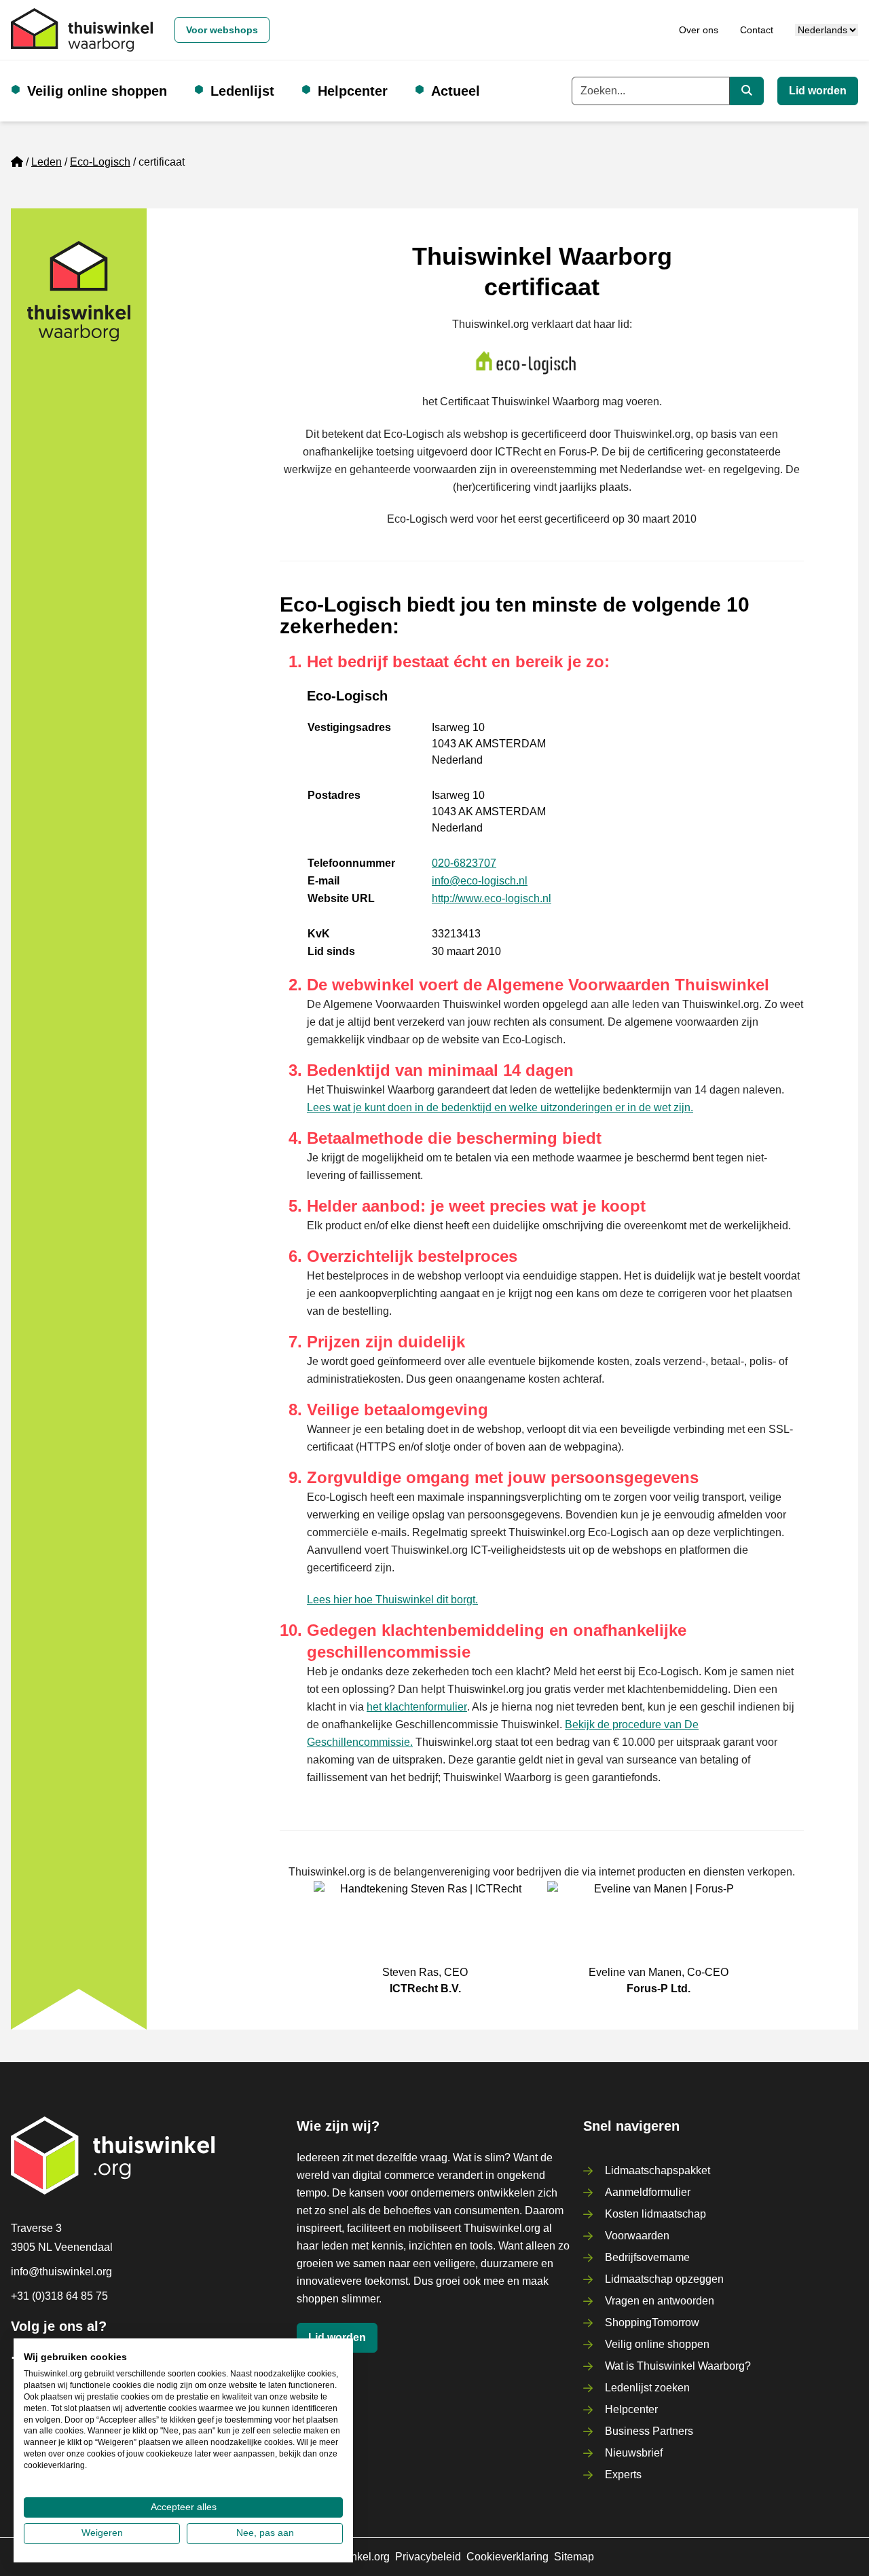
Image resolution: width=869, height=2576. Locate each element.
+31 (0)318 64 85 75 (59, 2296)
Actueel (456, 91)
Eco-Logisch (100, 162)
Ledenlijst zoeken (647, 2388)
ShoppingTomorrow (652, 2322)
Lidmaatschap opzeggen (664, 2279)
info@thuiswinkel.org (61, 2272)
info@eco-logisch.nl (480, 881)
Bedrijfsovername (647, 2257)
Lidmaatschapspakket (658, 2170)
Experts (623, 2475)
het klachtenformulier (417, 1707)
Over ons (699, 30)
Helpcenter (353, 91)
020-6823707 (464, 863)
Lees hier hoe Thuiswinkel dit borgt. (392, 1600)
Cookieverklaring (507, 2557)
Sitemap (574, 2557)
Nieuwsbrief (634, 2453)
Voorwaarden (637, 2236)
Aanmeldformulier (648, 2192)
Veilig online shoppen (97, 91)
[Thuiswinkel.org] (82, 30)
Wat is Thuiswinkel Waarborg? (678, 2366)
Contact (757, 30)
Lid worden (818, 91)
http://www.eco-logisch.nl (492, 898)
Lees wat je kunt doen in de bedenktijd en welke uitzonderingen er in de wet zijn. (500, 1107)
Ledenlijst (242, 91)
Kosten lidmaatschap (655, 2214)
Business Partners (649, 2431)
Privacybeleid (428, 2557)
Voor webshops (222, 30)
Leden (47, 162)
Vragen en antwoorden (660, 2301)
